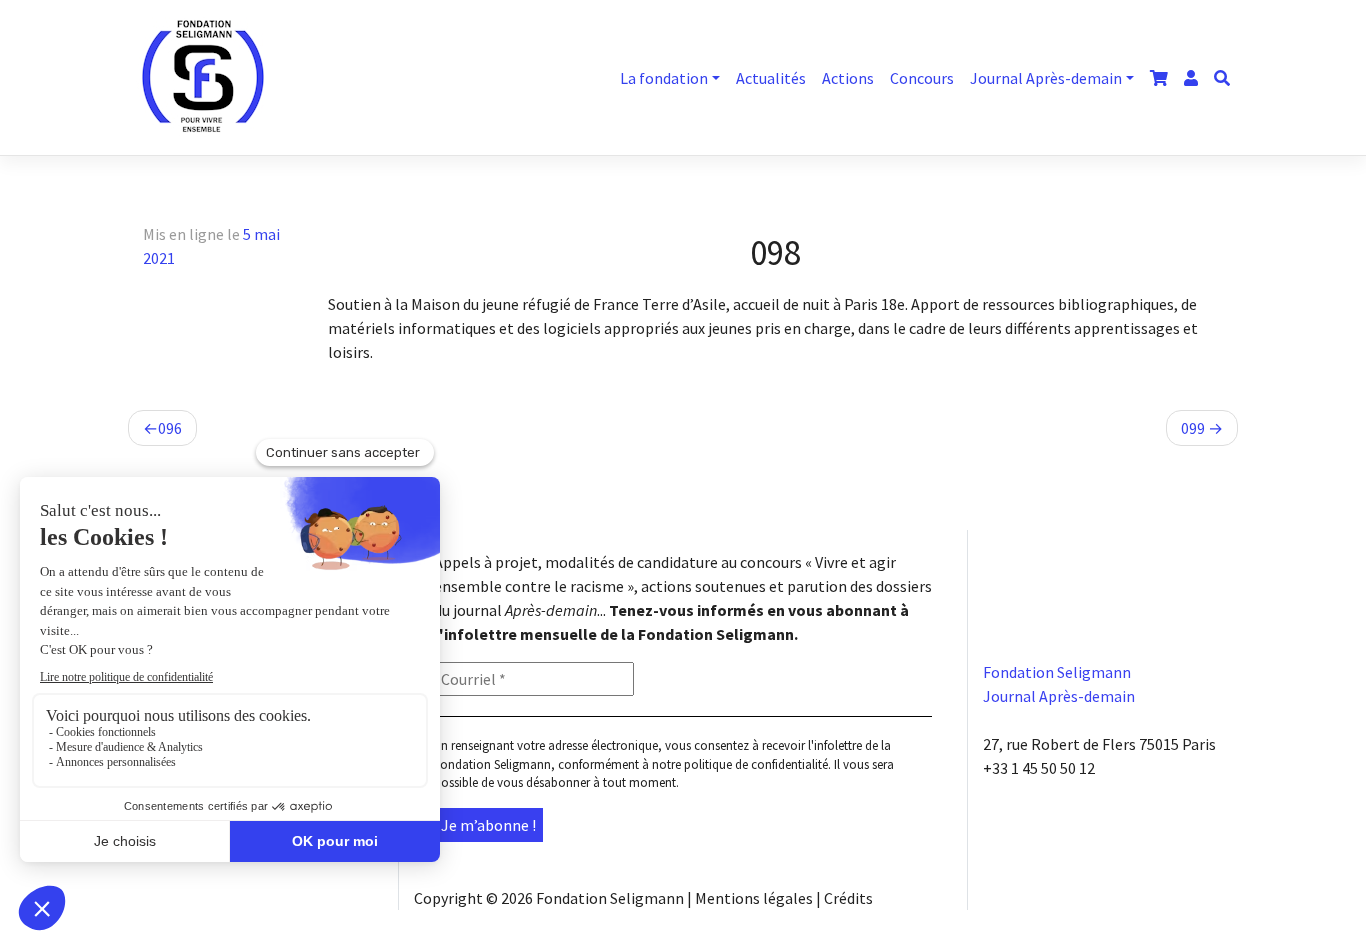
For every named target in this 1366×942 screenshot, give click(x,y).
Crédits (848, 898)
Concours (922, 78)
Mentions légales (754, 898)
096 (170, 428)
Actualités (771, 78)
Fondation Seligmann (610, 898)
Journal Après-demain (1046, 78)
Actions (848, 78)
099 (1193, 428)
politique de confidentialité (756, 764)
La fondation (664, 78)
